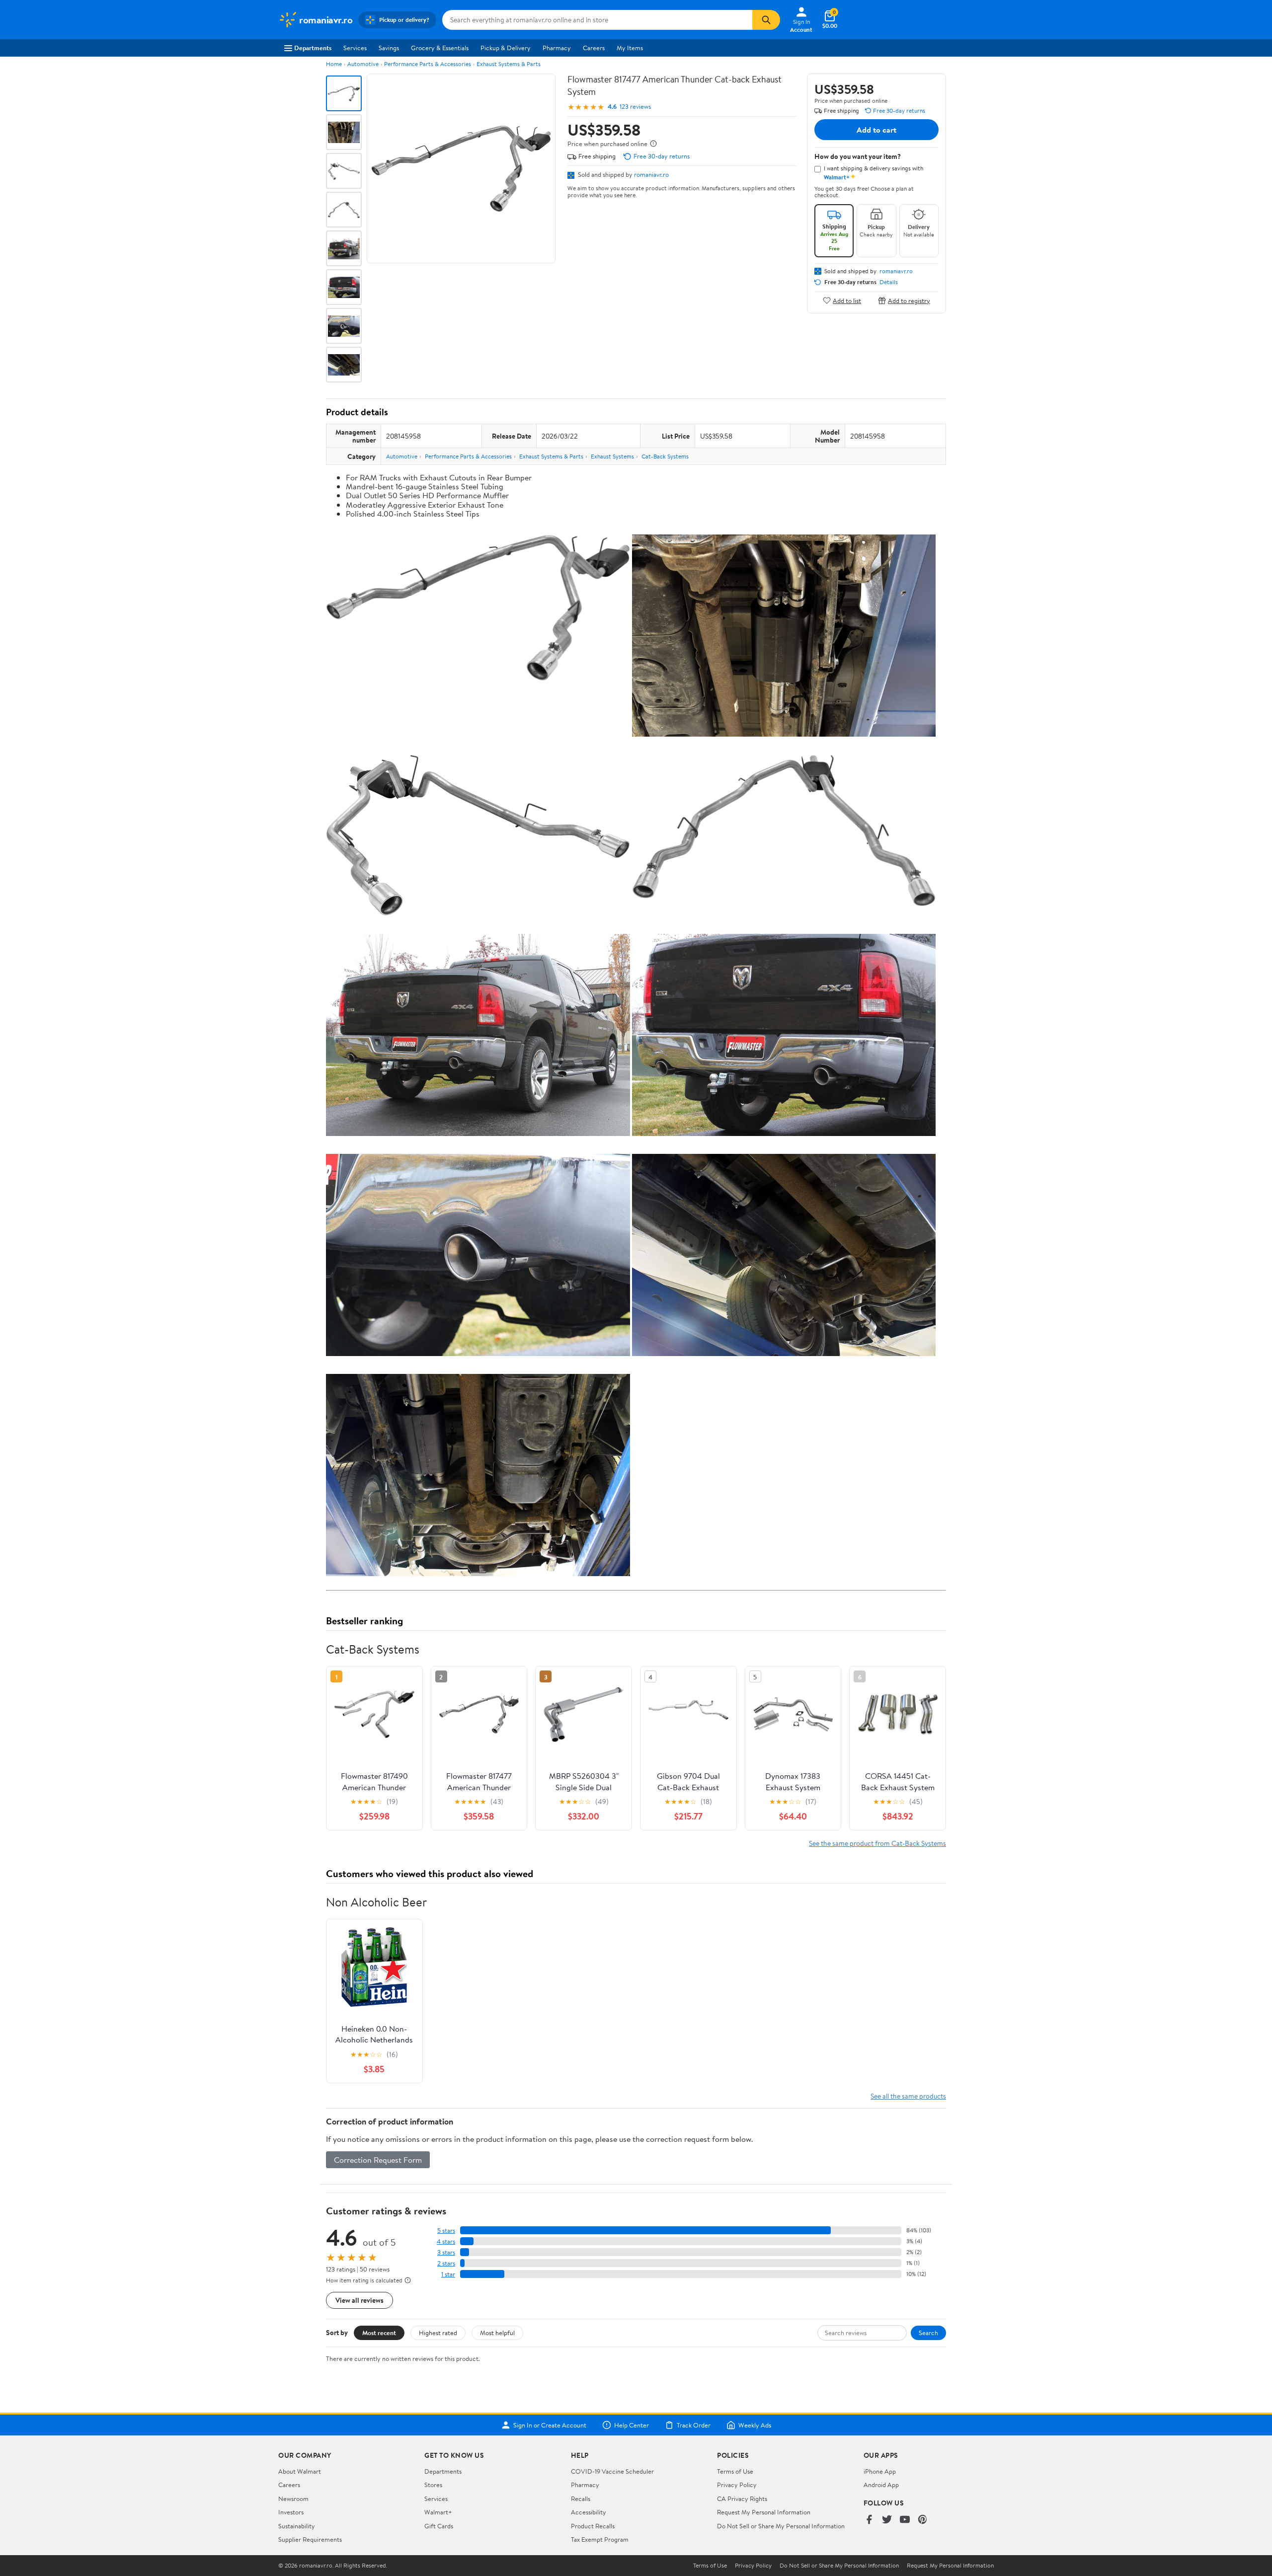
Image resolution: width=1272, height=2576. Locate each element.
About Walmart (300, 2471)
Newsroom (293, 2499)
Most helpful (497, 2333)
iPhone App (880, 2471)
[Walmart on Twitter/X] (887, 2520)
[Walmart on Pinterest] (923, 2520)
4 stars (446, 2241)
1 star (448, 2274)
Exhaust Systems (612, 456)
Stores (433, 2485)
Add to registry (909, 300)
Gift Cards (439, 2526)
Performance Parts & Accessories (428, 64)
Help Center (632, 2425)
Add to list (847, 300)
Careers (594, 48)
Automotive (363, 64)
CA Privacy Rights (742, 2499)
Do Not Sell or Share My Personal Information (781, 2526)
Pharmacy (557, 48)
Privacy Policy (737, 2485)
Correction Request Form (378, 2160)
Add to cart (876, 130)
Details (889, 282)
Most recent (379, 2333)
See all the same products (908, 2096)
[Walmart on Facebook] (869, 2520)
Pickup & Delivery (506, 48)
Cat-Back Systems (665, 456)
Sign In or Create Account (550, 2425)
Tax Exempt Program (600, 2539)
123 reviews (635, 107)
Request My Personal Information (764, 2512)
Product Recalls (593, 2526)
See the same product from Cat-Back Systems (877, 1843)
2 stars (446, 2263)
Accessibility (589, 2512)
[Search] (766, 20)
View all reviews (359, 2300)
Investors (291, 2512)
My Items (630, 48)
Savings (389, 48)
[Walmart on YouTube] (905, 2520)
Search (928, 2333)
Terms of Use (735, 2471)
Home (334, 64)
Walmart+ (438, 2512)
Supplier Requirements (310, 2539)
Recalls (581, 2499)
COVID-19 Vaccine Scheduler (612, 2471)
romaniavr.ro (651, 174)
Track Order (694, 2425)
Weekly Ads (755, 2425)
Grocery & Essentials (440, 48)
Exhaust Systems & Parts (509, 64)
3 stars (446, 2252)
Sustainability (297, 2526)
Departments (313, 48)
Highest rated (438, 2333)
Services (355, 48)
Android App (881, 2485)
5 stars (446, 2231)
